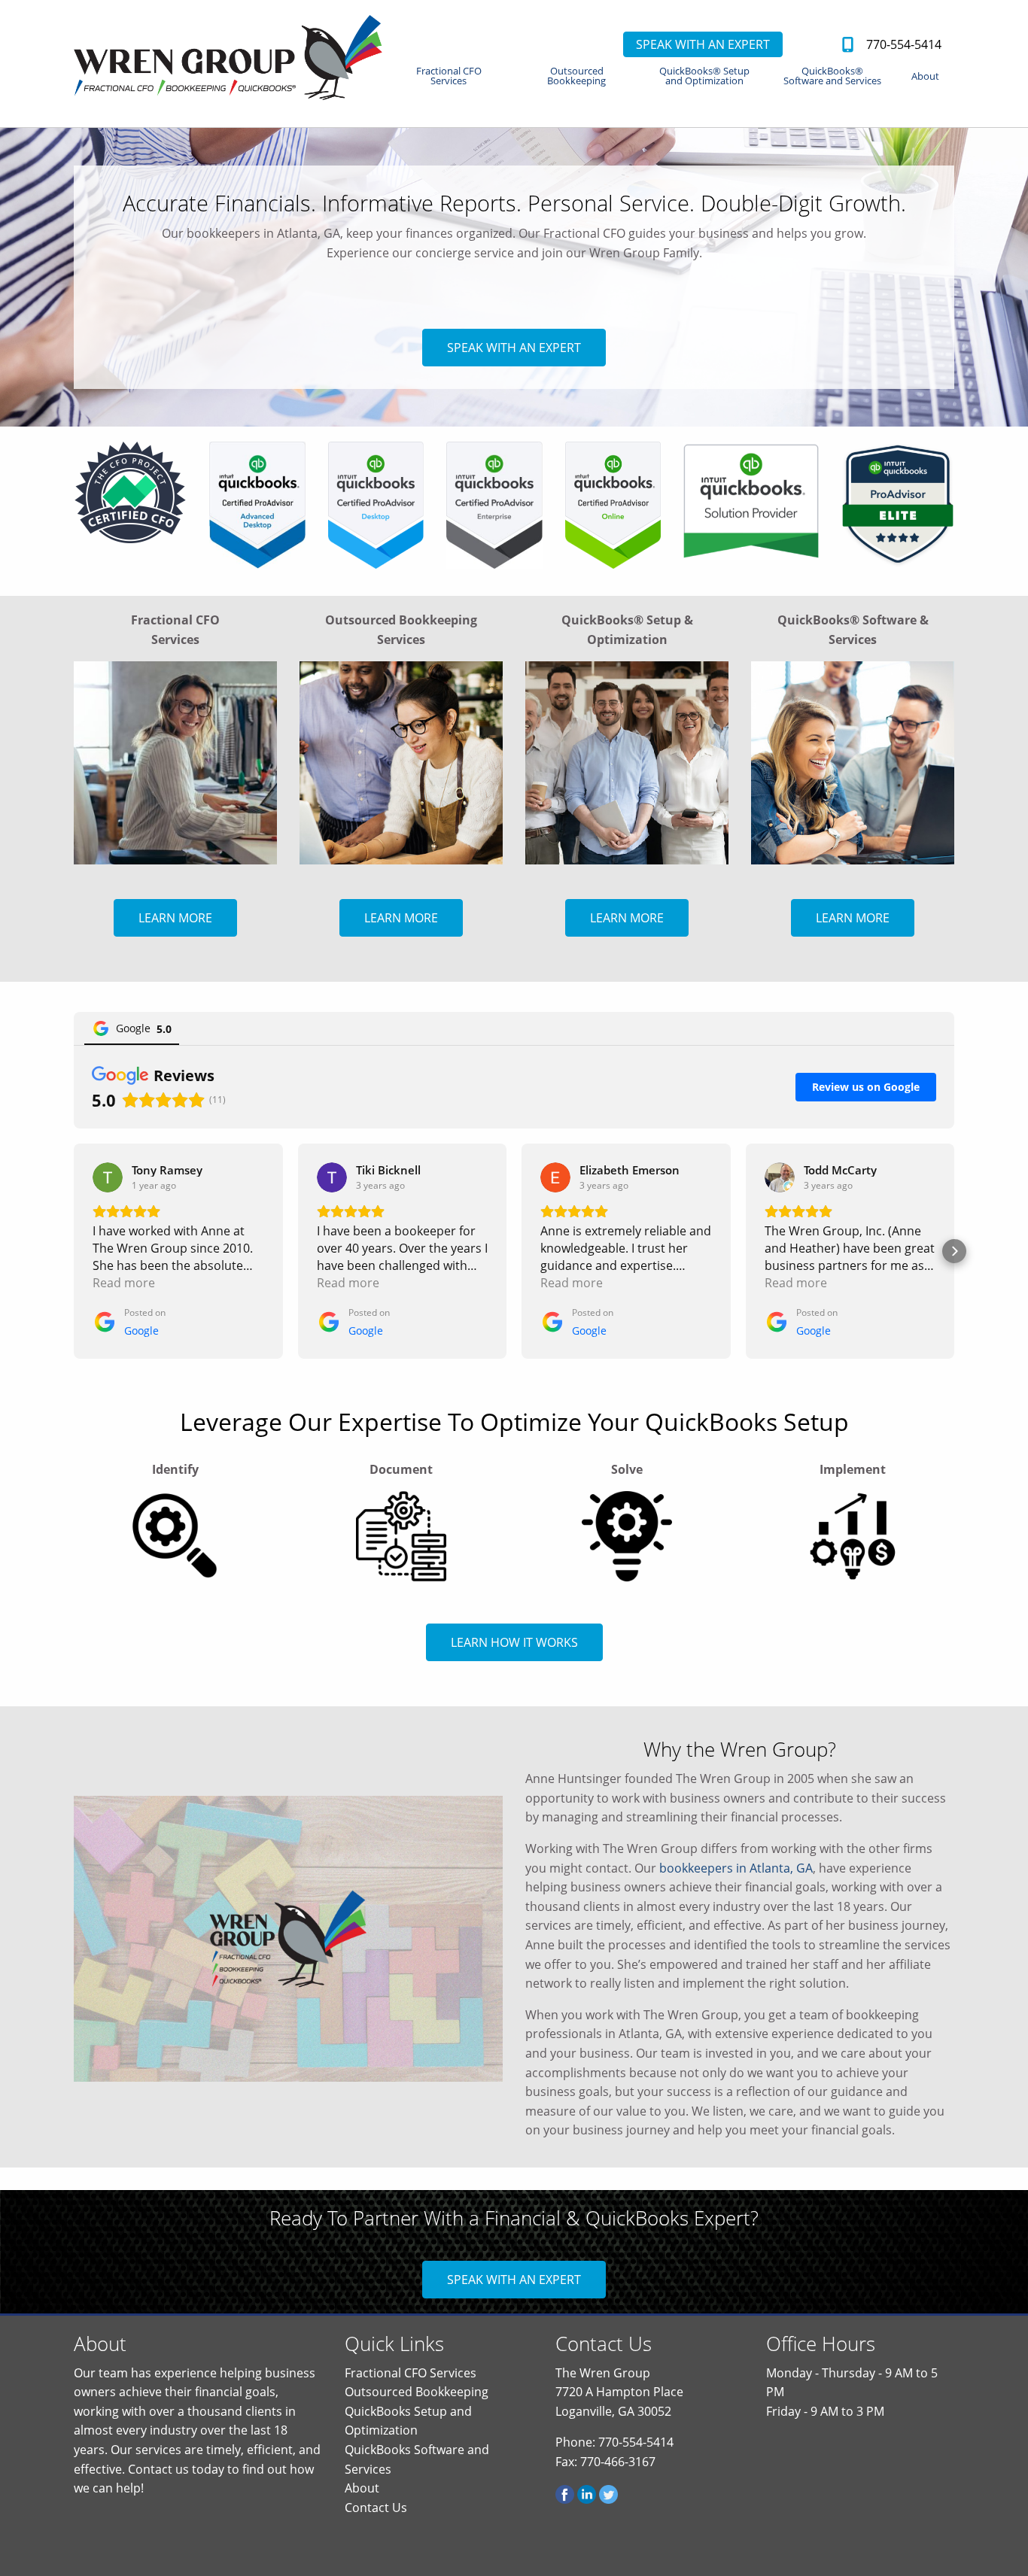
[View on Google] (108, 1177)
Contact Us (376, 2508)
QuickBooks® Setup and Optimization (704, 76)
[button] (74, 1251)
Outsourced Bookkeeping (576, 76)
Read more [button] (124, 1283)
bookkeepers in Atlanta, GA (736, 1868)
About (925, 76)
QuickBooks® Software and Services (832, 76)
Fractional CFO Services (449, 76)
